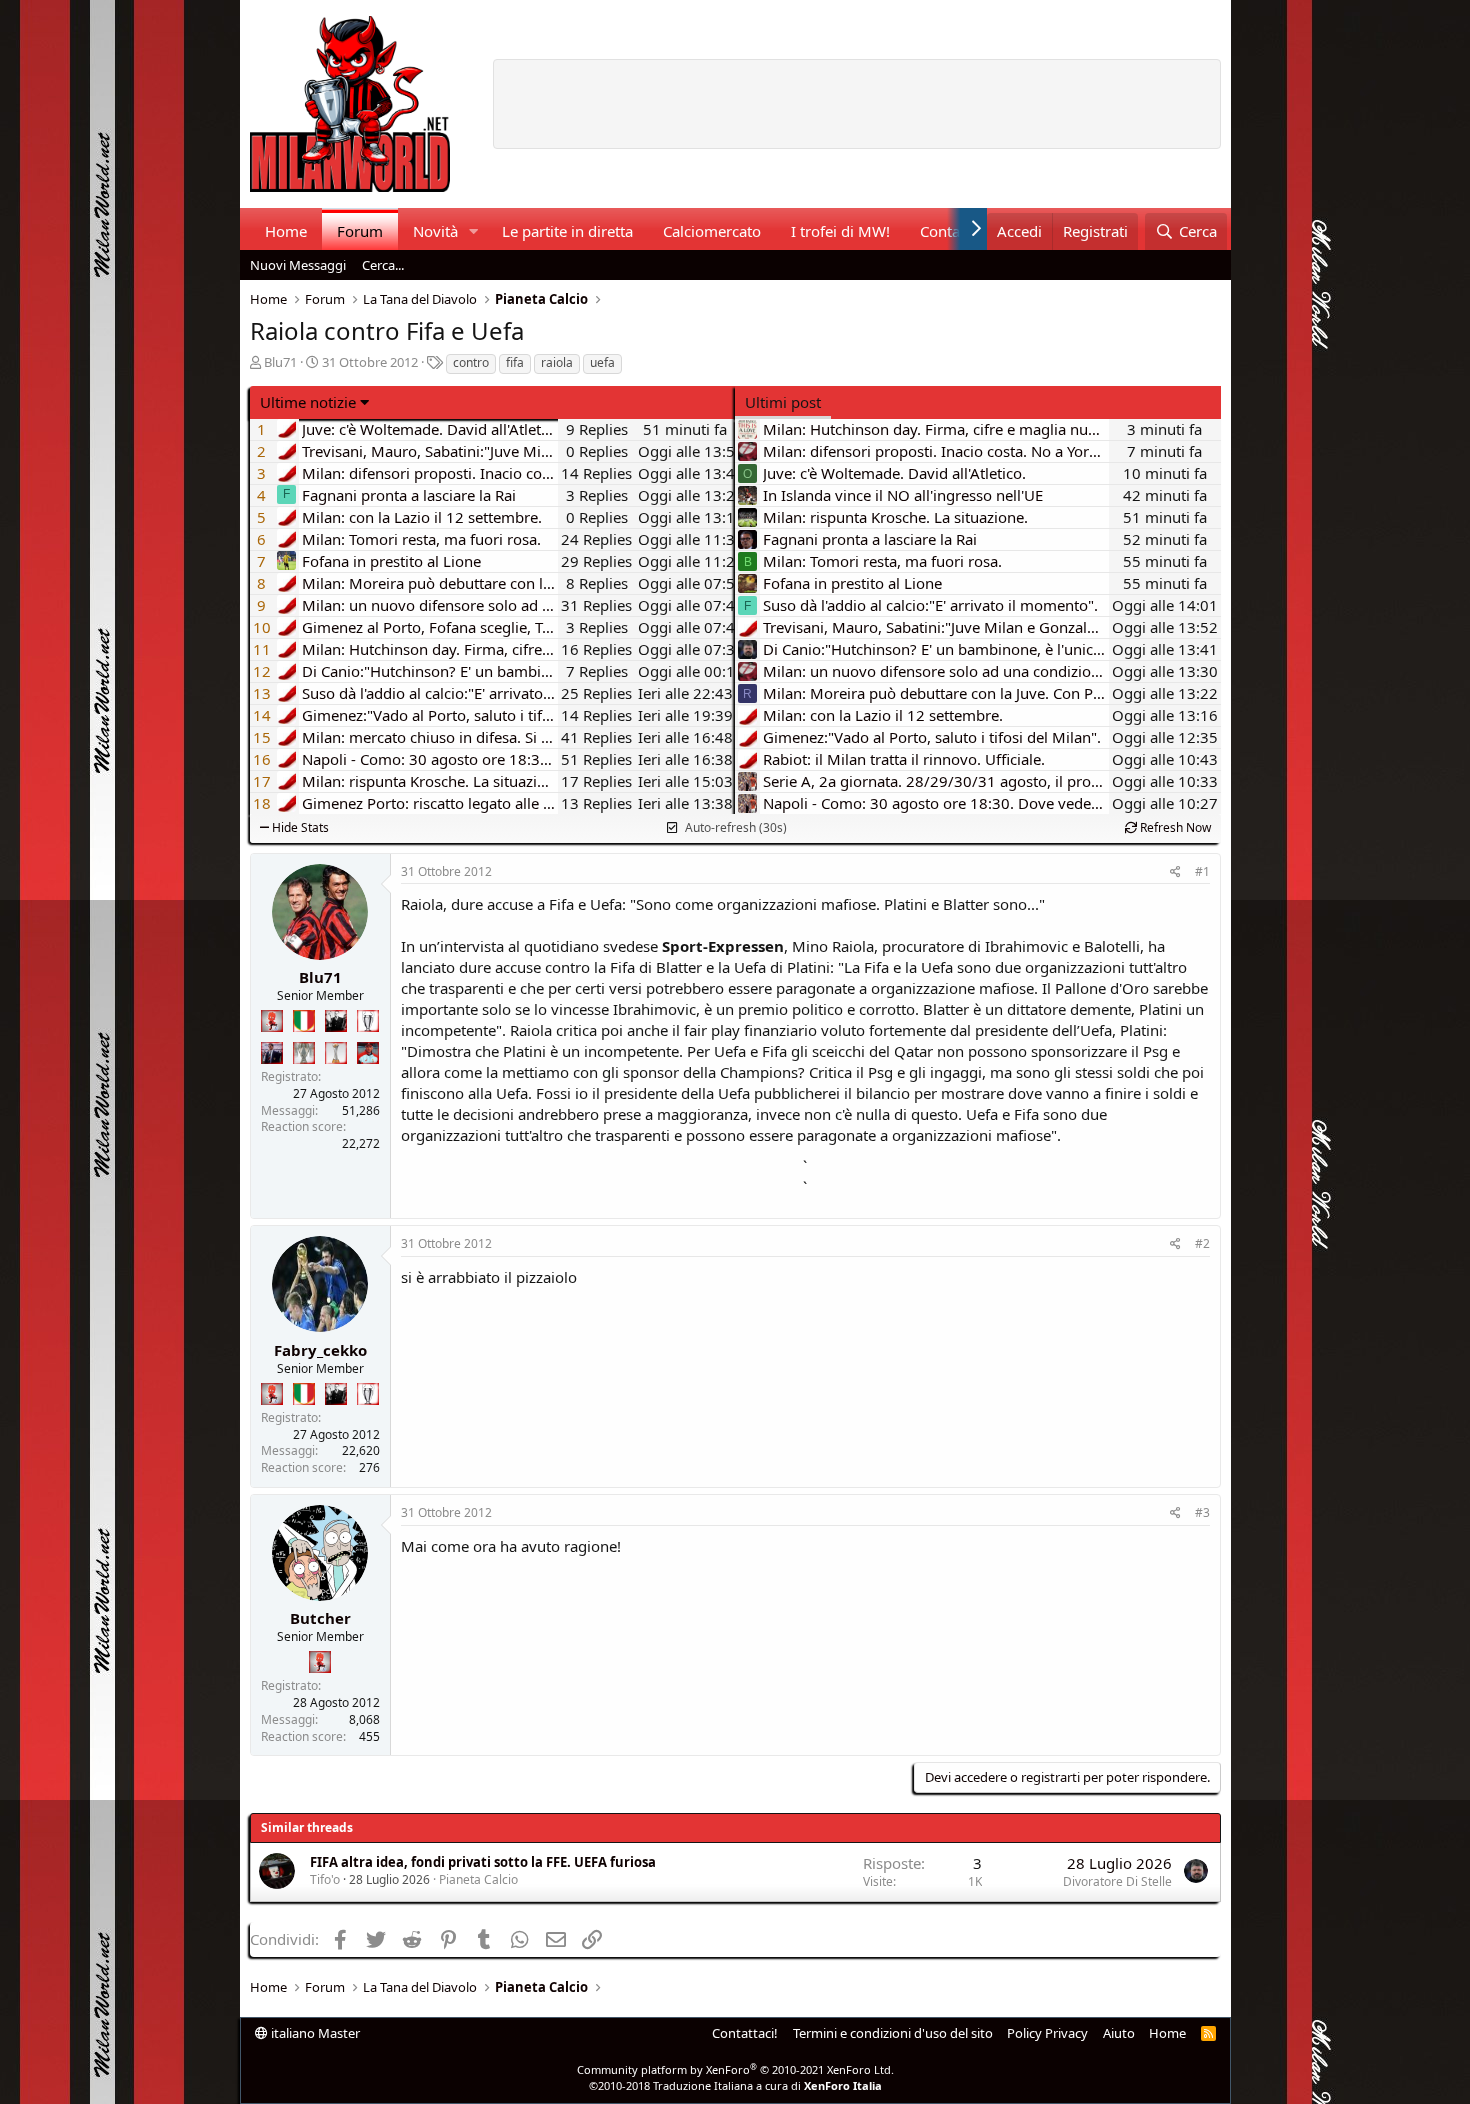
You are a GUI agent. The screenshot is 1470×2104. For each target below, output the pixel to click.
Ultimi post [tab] (783, 402)
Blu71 (280, 362)
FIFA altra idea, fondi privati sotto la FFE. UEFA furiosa (483, 1862)
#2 (1202, 1243)
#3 (1202, 1512)
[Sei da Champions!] (368, 1021)
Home (286, 231)
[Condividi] (1175, 872)
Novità (435, 231)
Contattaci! (745, 2033)
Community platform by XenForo (735, 2069)
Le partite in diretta (567, 231)
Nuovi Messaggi (298, 265)
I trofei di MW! (840, 231)
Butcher (320, 1618)
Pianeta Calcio (478, 1879)
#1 (1202, 871)
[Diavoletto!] (272, 1021)
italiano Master (314, 2033)
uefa (602, 362)
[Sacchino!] (368, 1053)
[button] (473, 231)
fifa (515, 362)
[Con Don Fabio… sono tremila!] (272, 1053)
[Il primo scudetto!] (304, 1021)
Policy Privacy (1047, 2033)
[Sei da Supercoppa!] (304, 1053)
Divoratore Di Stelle (1117, 1881)
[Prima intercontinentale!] (336, 1053)
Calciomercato (712, 231)
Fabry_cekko (320, 1350)
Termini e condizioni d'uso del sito (893, 2033)
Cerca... (383, 265)
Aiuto (1119, 2033)
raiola (557, 362)
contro (471, 362)
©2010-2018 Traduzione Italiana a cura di (735, 2085)
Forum (360, 231)
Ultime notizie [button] (308, 402)
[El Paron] (336, 1021)
